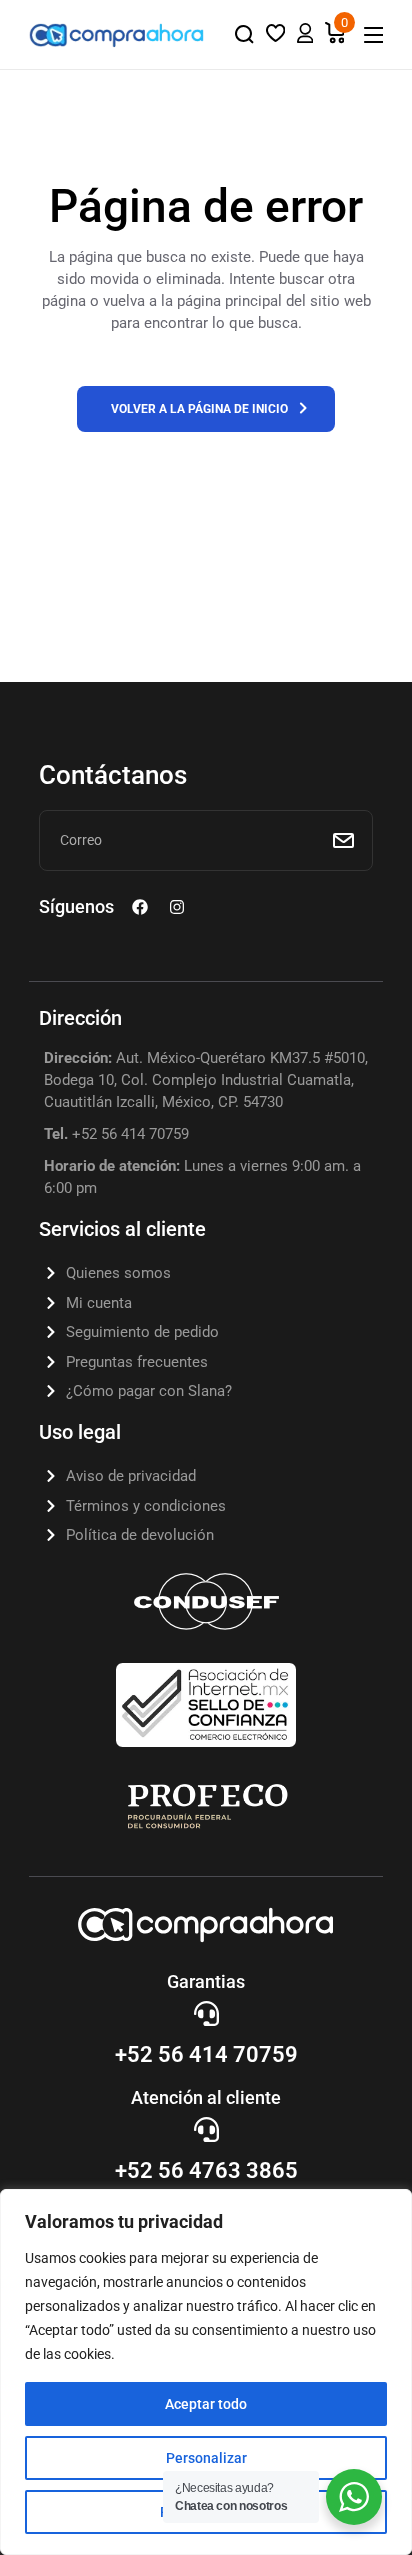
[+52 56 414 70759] (206, 2013)
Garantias (206, 1981)
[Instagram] (177, 907)
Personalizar (206, 2458)
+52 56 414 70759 (206, 2054)
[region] (206, 2372)
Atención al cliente (206, 2097)
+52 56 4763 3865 (206, 2170)
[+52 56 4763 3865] (206, 2129)
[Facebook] (140, 907)
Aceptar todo (206, 2404)
